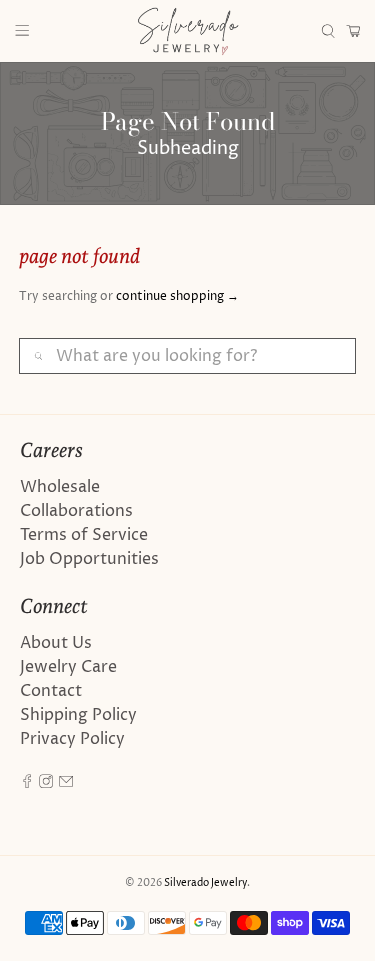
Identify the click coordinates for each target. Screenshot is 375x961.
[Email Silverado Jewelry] (66, 783)
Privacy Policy (72, 739)
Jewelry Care (68, 667)
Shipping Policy (78, 715)
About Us (56, 643)
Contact (51, 691)
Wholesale (60, 487)
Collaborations (76, 511)
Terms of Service (84, 535)
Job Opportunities (89, 559)
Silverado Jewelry (205, 883)
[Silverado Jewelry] (188, 31)
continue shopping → (177, 296)
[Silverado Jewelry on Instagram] (46, 783)
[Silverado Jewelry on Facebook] (27, 783)
